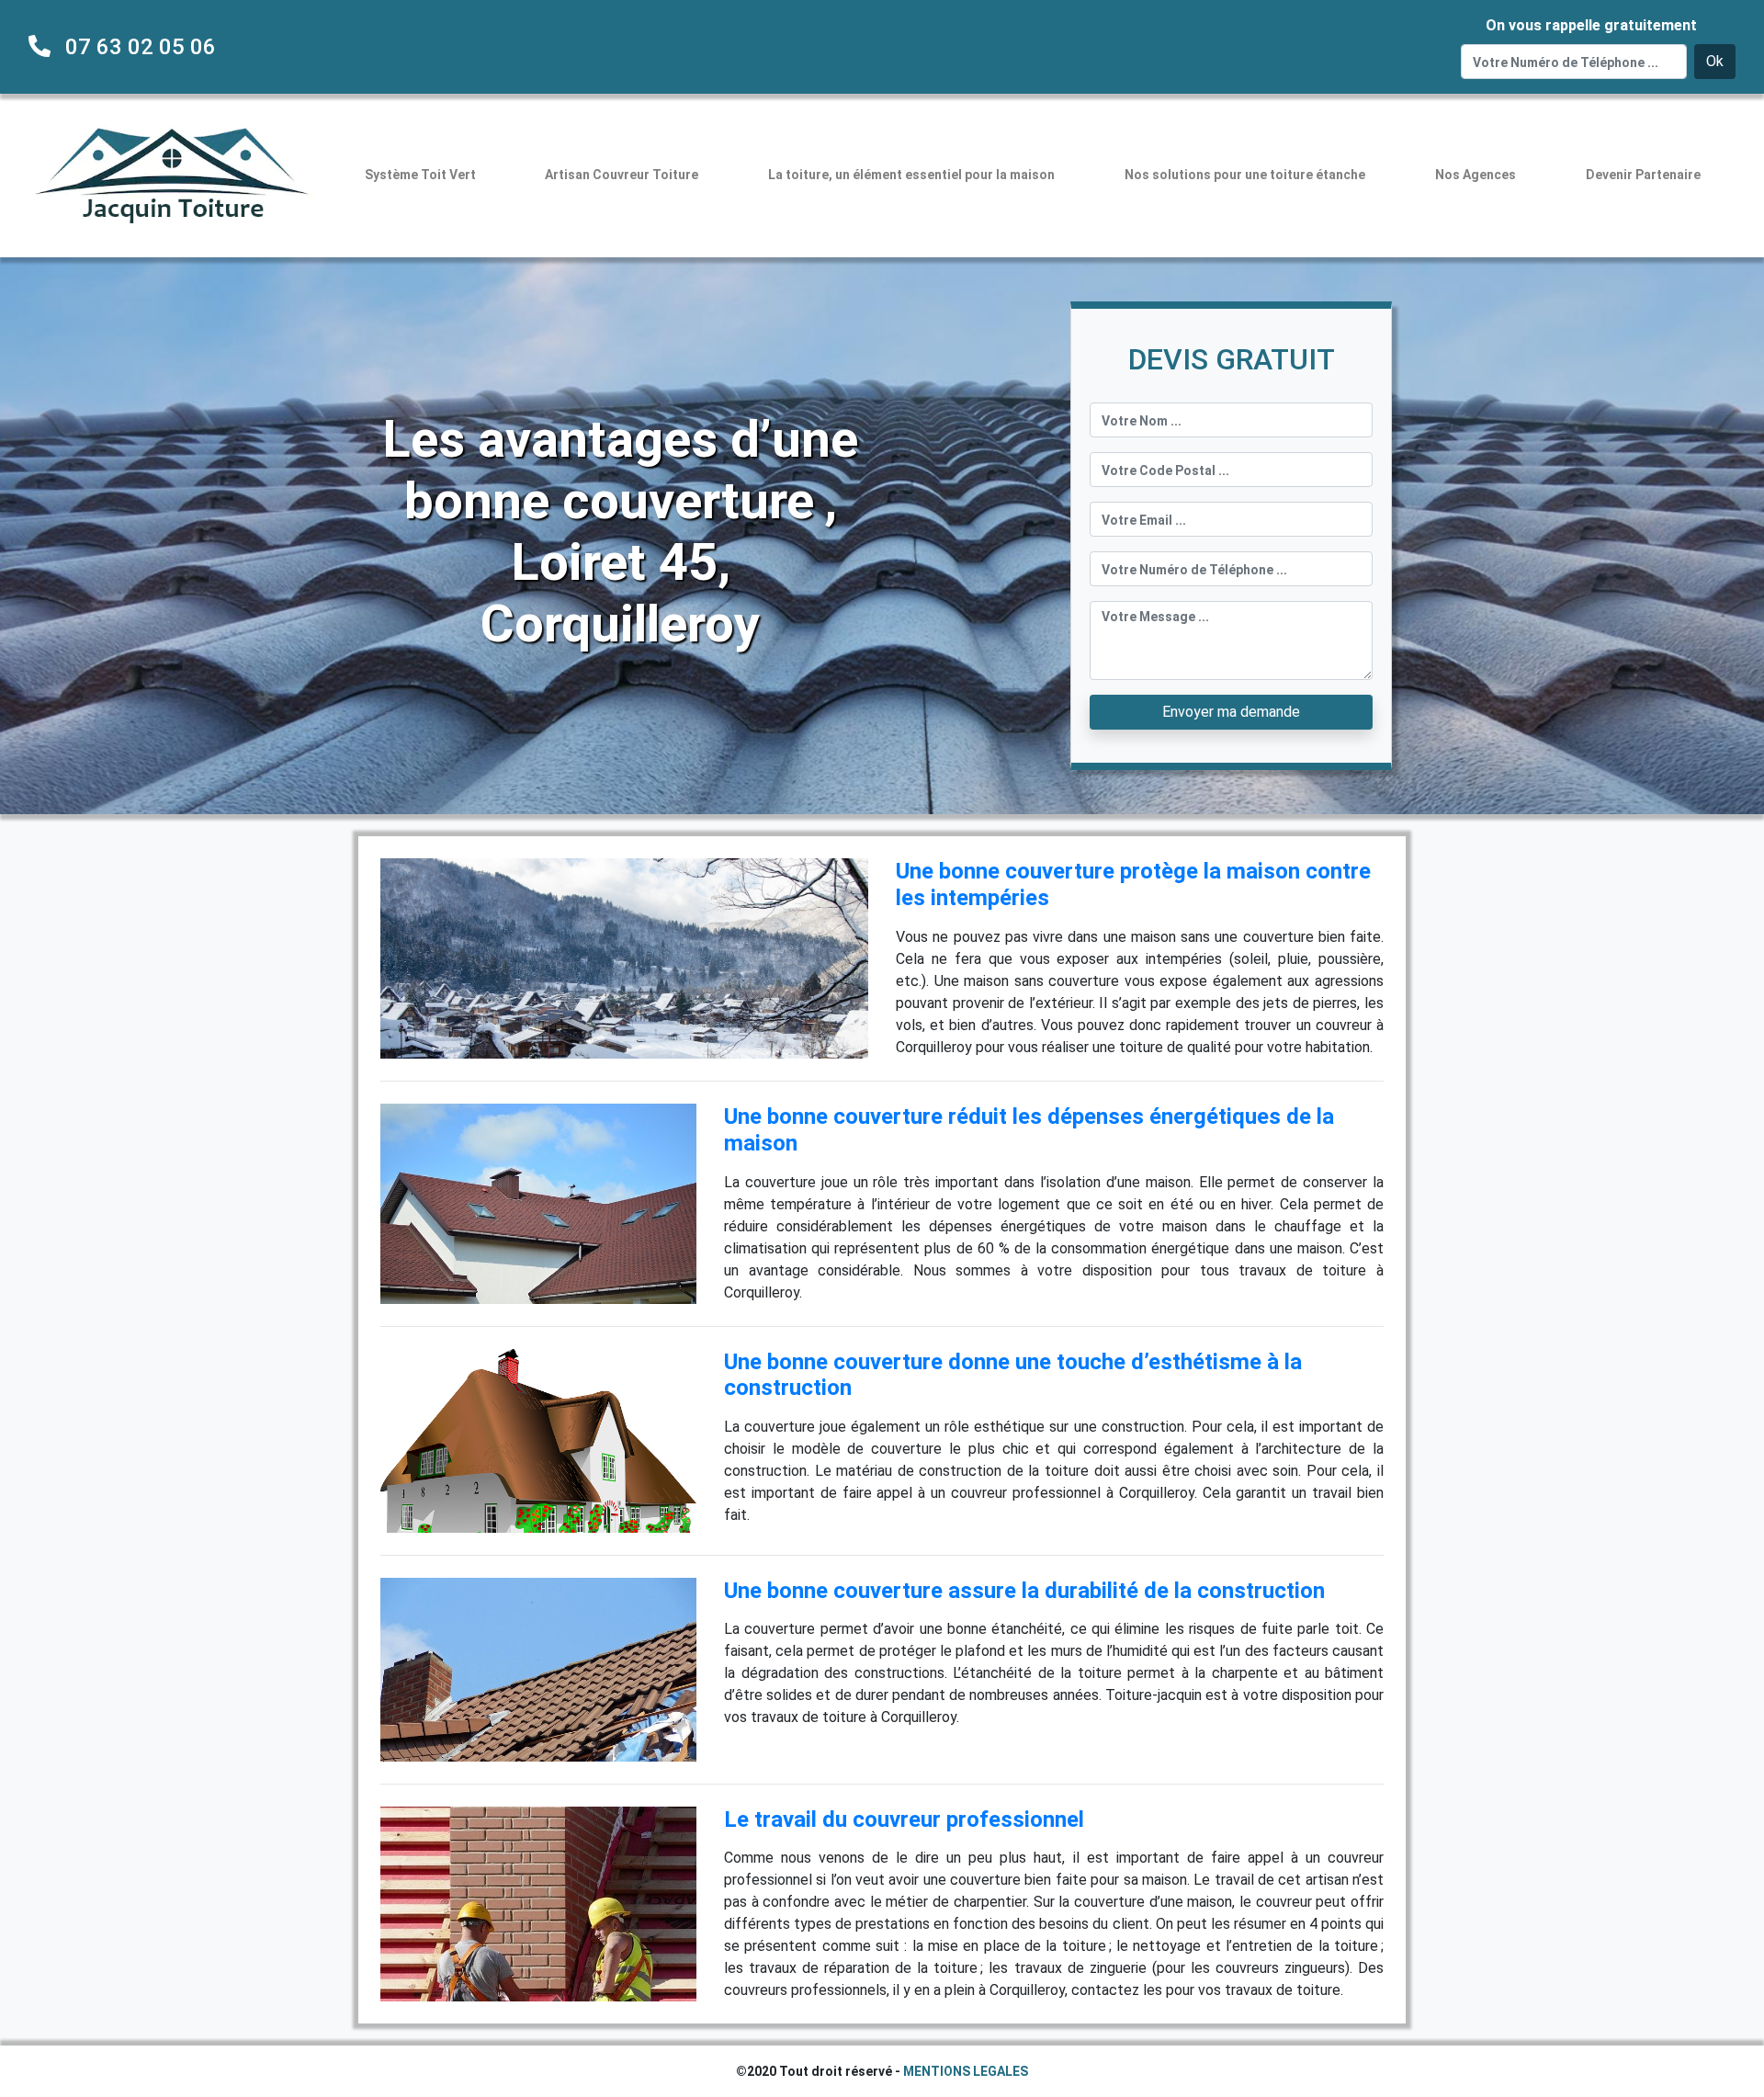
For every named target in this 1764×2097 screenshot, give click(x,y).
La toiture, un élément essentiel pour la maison (911, 175)
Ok (1715, 61)
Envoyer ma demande (1231, 712)
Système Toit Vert (420, 175)
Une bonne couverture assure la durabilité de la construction (1024, 1591)
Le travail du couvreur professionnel (904, 1819)
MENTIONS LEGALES (966, 2071)
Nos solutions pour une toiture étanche (1245, 175)
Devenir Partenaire (1643, 175)
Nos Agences (1476, 175)
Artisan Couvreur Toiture (622, 175)
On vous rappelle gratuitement (1591, 25)
